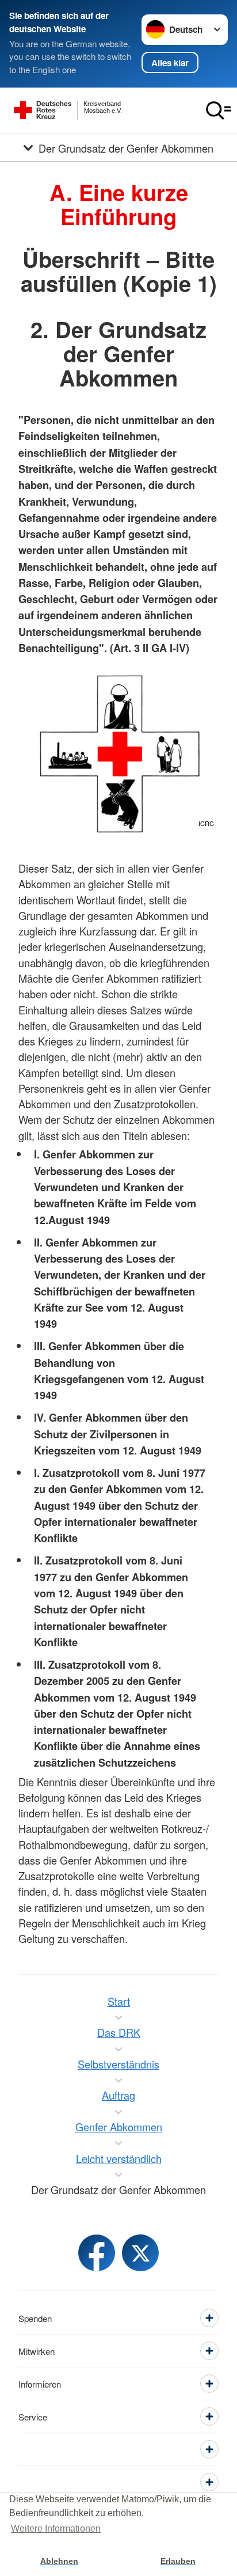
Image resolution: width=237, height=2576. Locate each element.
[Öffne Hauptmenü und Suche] (219, 111)
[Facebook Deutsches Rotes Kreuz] (97, 2253)
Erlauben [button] (178, 2561)
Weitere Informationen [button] (56, 2528)
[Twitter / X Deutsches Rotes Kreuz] (140, 2253)
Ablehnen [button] (59, 2561)
